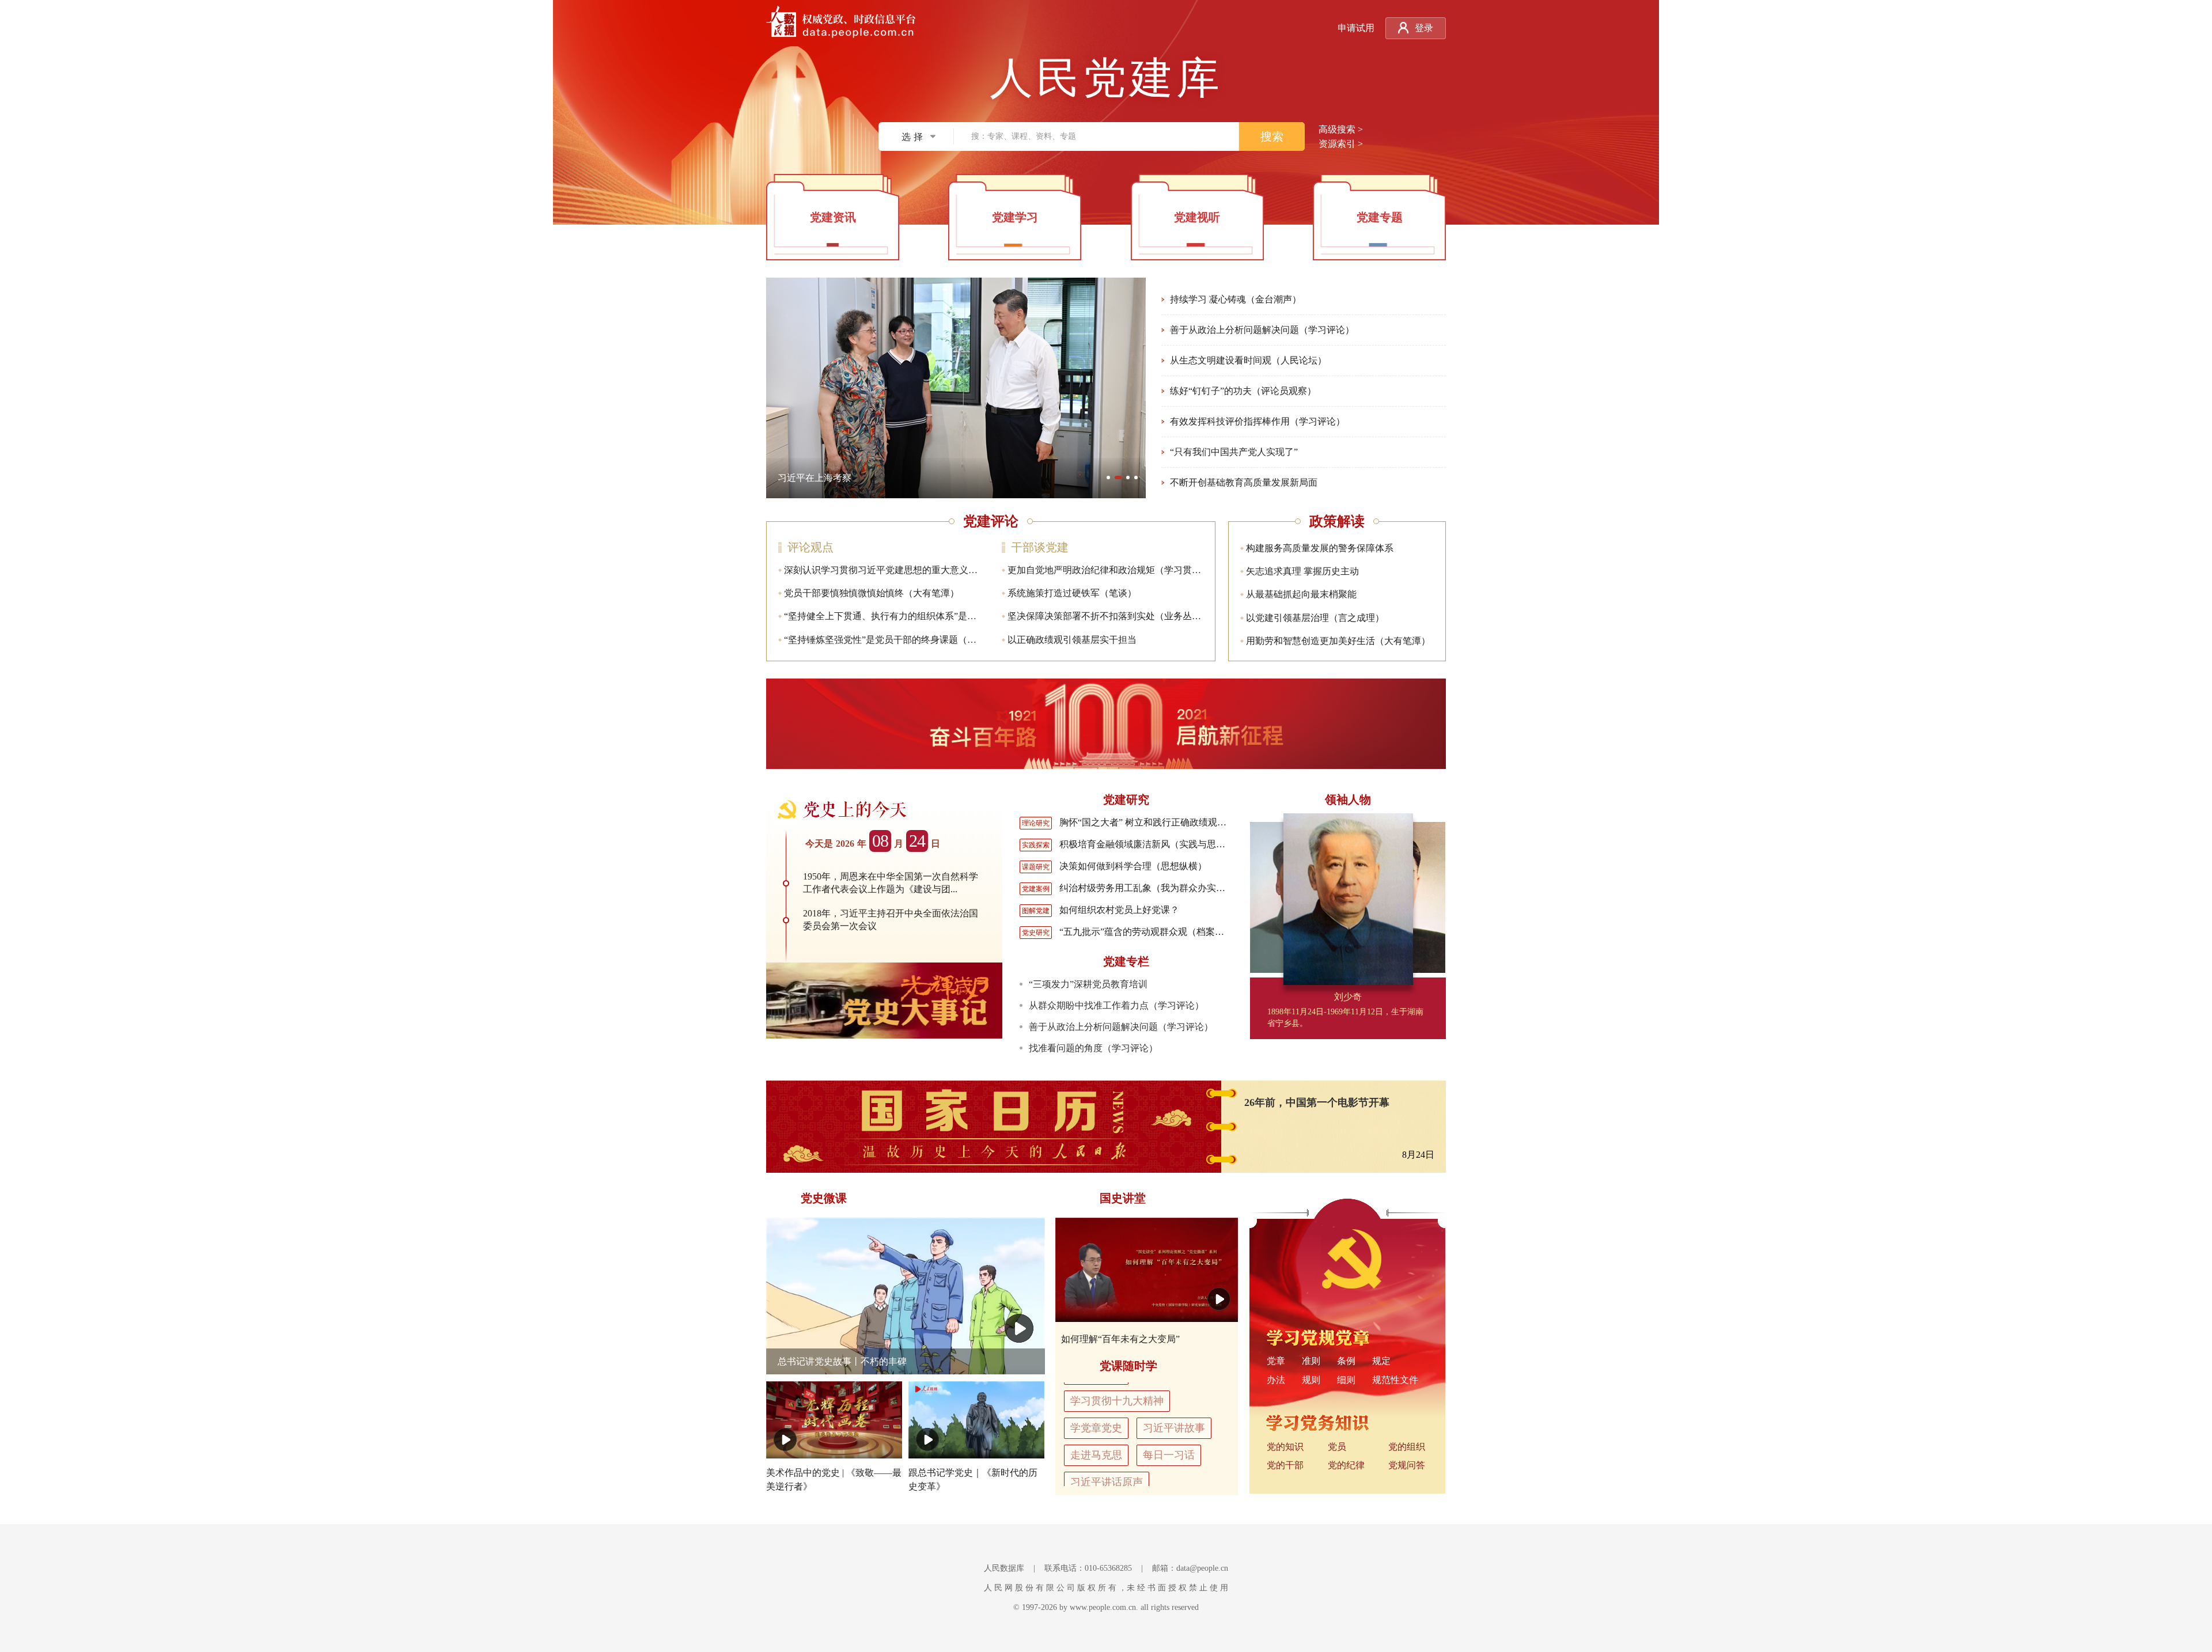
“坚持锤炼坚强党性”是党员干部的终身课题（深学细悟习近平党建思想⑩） (935, 640)
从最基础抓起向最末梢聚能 (1301, 594)
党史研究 (1036, 933)
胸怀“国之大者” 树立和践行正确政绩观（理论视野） (1166, 822)
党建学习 (1015, 217)
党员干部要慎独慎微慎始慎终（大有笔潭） (872, 593)
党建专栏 (1126, 961)
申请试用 (1356, 28)
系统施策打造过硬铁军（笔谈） (1072, 593)
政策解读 (1337, 521)
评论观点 (810, 547)
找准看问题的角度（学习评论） (1093, 1048)
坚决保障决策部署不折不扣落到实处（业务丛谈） (1109, 616)
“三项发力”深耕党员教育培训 (1088, 984)
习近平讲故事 (1174, 1412)
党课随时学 (1128, 1366)
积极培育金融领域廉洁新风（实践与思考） (1147, 844)
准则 (1311, 1361)
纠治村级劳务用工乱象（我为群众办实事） (1147, 888)
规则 (1311, 1380)
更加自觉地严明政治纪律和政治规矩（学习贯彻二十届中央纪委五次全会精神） (1169, 570)
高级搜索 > (1341, 129)
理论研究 (1036, 823)
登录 (1424, 28)
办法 (1276, 1380)
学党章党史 (1096, 1412)
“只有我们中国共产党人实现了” (1234, 452)
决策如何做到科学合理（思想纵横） (1133, 866)
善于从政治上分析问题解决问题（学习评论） (1262, 330)
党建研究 (1126, 800)
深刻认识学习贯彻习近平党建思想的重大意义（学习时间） (904, 570)
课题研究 (1036, 867)
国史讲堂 (1123, 1198)
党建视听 (1197, 217)
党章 (1276, 1361)
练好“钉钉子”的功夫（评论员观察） (1243, 391)
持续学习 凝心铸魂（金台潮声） (1236, 299)
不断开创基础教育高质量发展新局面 (1244, 482)
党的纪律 (1346, 1465)
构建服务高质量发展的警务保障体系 (1320, 548)
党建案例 (1036, 889)
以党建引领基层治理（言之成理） (1315, 618)
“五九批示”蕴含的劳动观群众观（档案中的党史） (1160, 932)
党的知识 (1285, 1447)
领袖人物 (1348, 800)
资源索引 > (1341, 144)
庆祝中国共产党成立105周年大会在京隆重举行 (872, 478)
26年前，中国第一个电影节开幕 (1317, 1102)
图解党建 (1036, 911)
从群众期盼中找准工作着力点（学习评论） (1116, 1005)
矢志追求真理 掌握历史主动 (1302, 571)
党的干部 (1285, 1465)
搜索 (1272, 137)
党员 (1337, 1447)
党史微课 (824, 1198)
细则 (1346, 1380)
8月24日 (1418, 1155)
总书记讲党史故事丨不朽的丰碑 (842, 1361)
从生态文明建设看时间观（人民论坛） (1248, 360)
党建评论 (991, 521)
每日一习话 (1169, 1439)
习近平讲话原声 (1107, 1466)
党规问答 (1407, 1465)
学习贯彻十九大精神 (1117, 1385)
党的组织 (1407, 1447)
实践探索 (1036, 845)
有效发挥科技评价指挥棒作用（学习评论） (1257, 421)
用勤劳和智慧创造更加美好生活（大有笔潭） (1338, 641)
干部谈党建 (1040, 547)
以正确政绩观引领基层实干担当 (1072, 640)
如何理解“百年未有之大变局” (1120, 1339)
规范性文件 (1395, 1380)
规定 (1381, 1361)
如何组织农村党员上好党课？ (1119, 910)
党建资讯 (833, 217)
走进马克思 (1096, 1439)
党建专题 (1380, 217)
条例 (1346, 1361)
